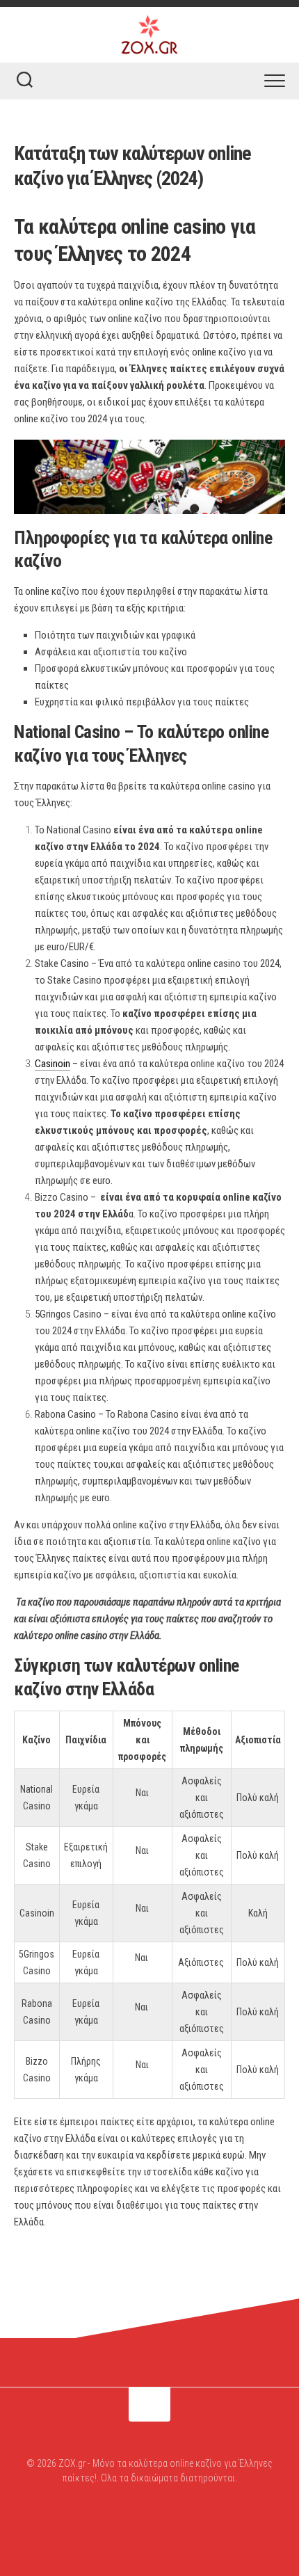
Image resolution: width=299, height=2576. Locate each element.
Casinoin (52, 1064)
